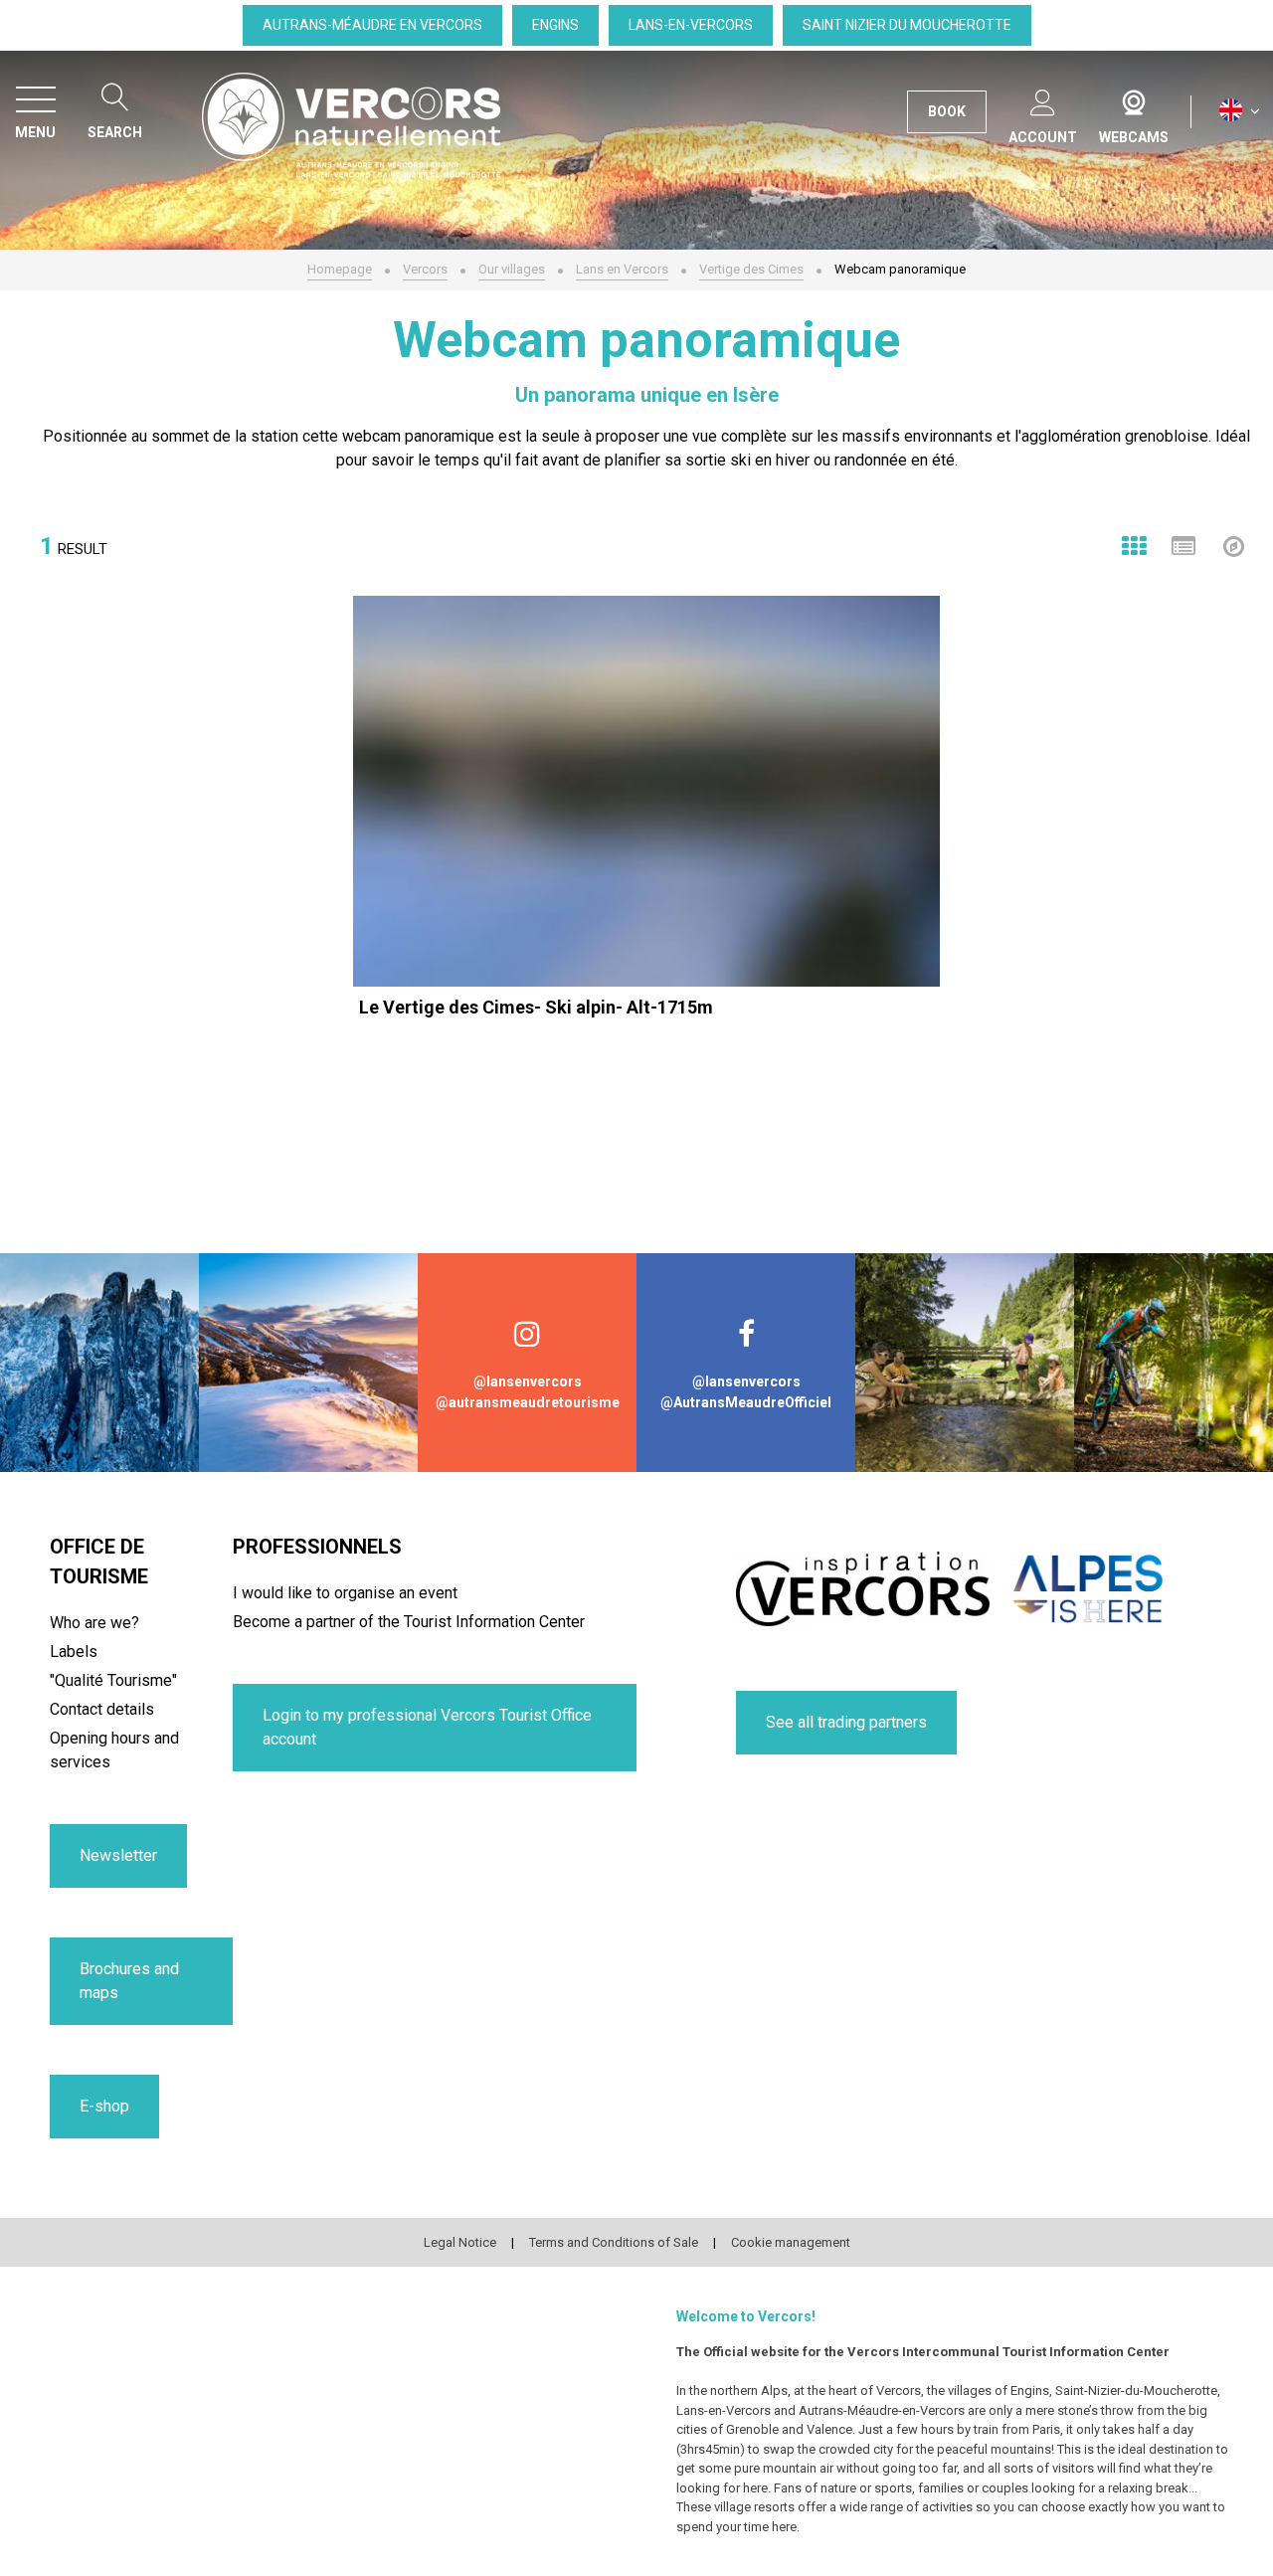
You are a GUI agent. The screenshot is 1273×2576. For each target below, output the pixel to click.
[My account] (1043, 99)
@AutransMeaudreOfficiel (746, 1402)
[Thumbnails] (1134, 546)
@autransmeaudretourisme (528, 1402)
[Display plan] (1233, 546)
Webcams (1134, 98)
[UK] (1240, 111)
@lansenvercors (528, 1381)
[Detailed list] (1183, 546)
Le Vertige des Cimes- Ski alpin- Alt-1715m (536, 1007)
